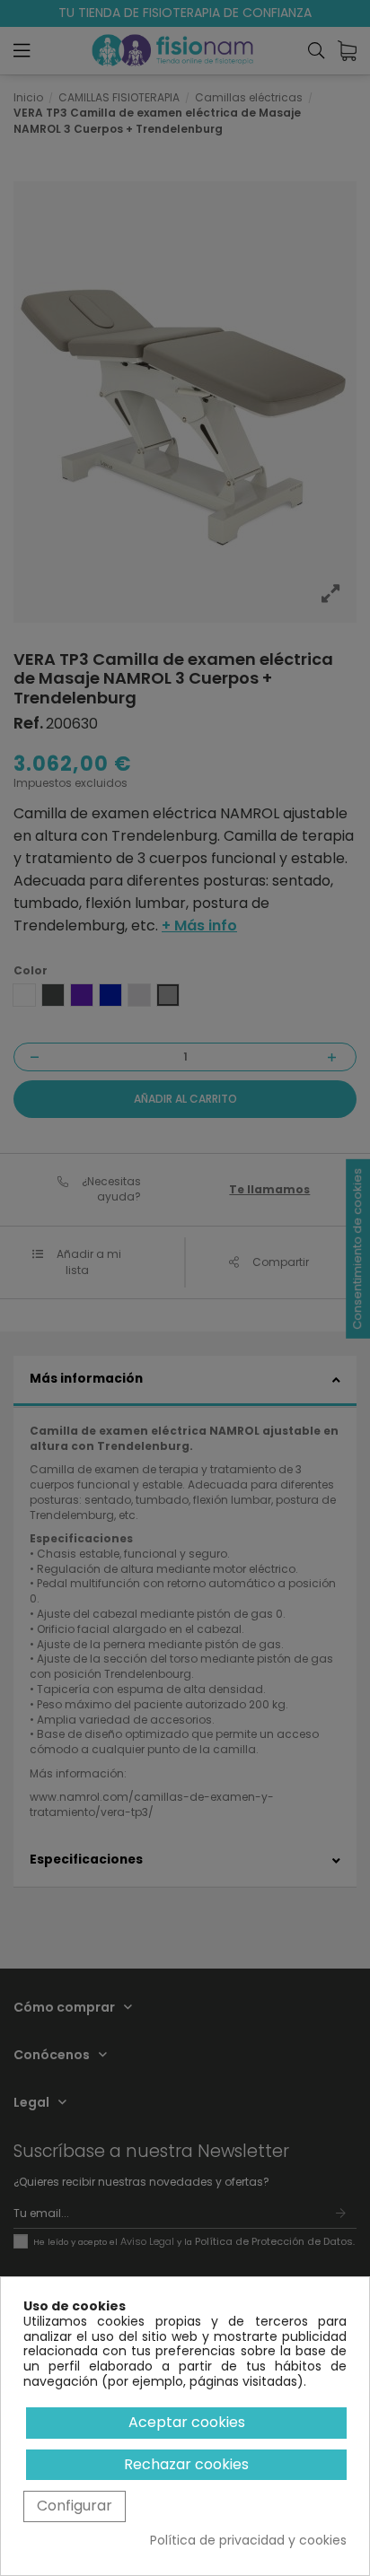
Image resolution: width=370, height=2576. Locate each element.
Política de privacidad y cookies (248, 2541)
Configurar (75, 2506)
